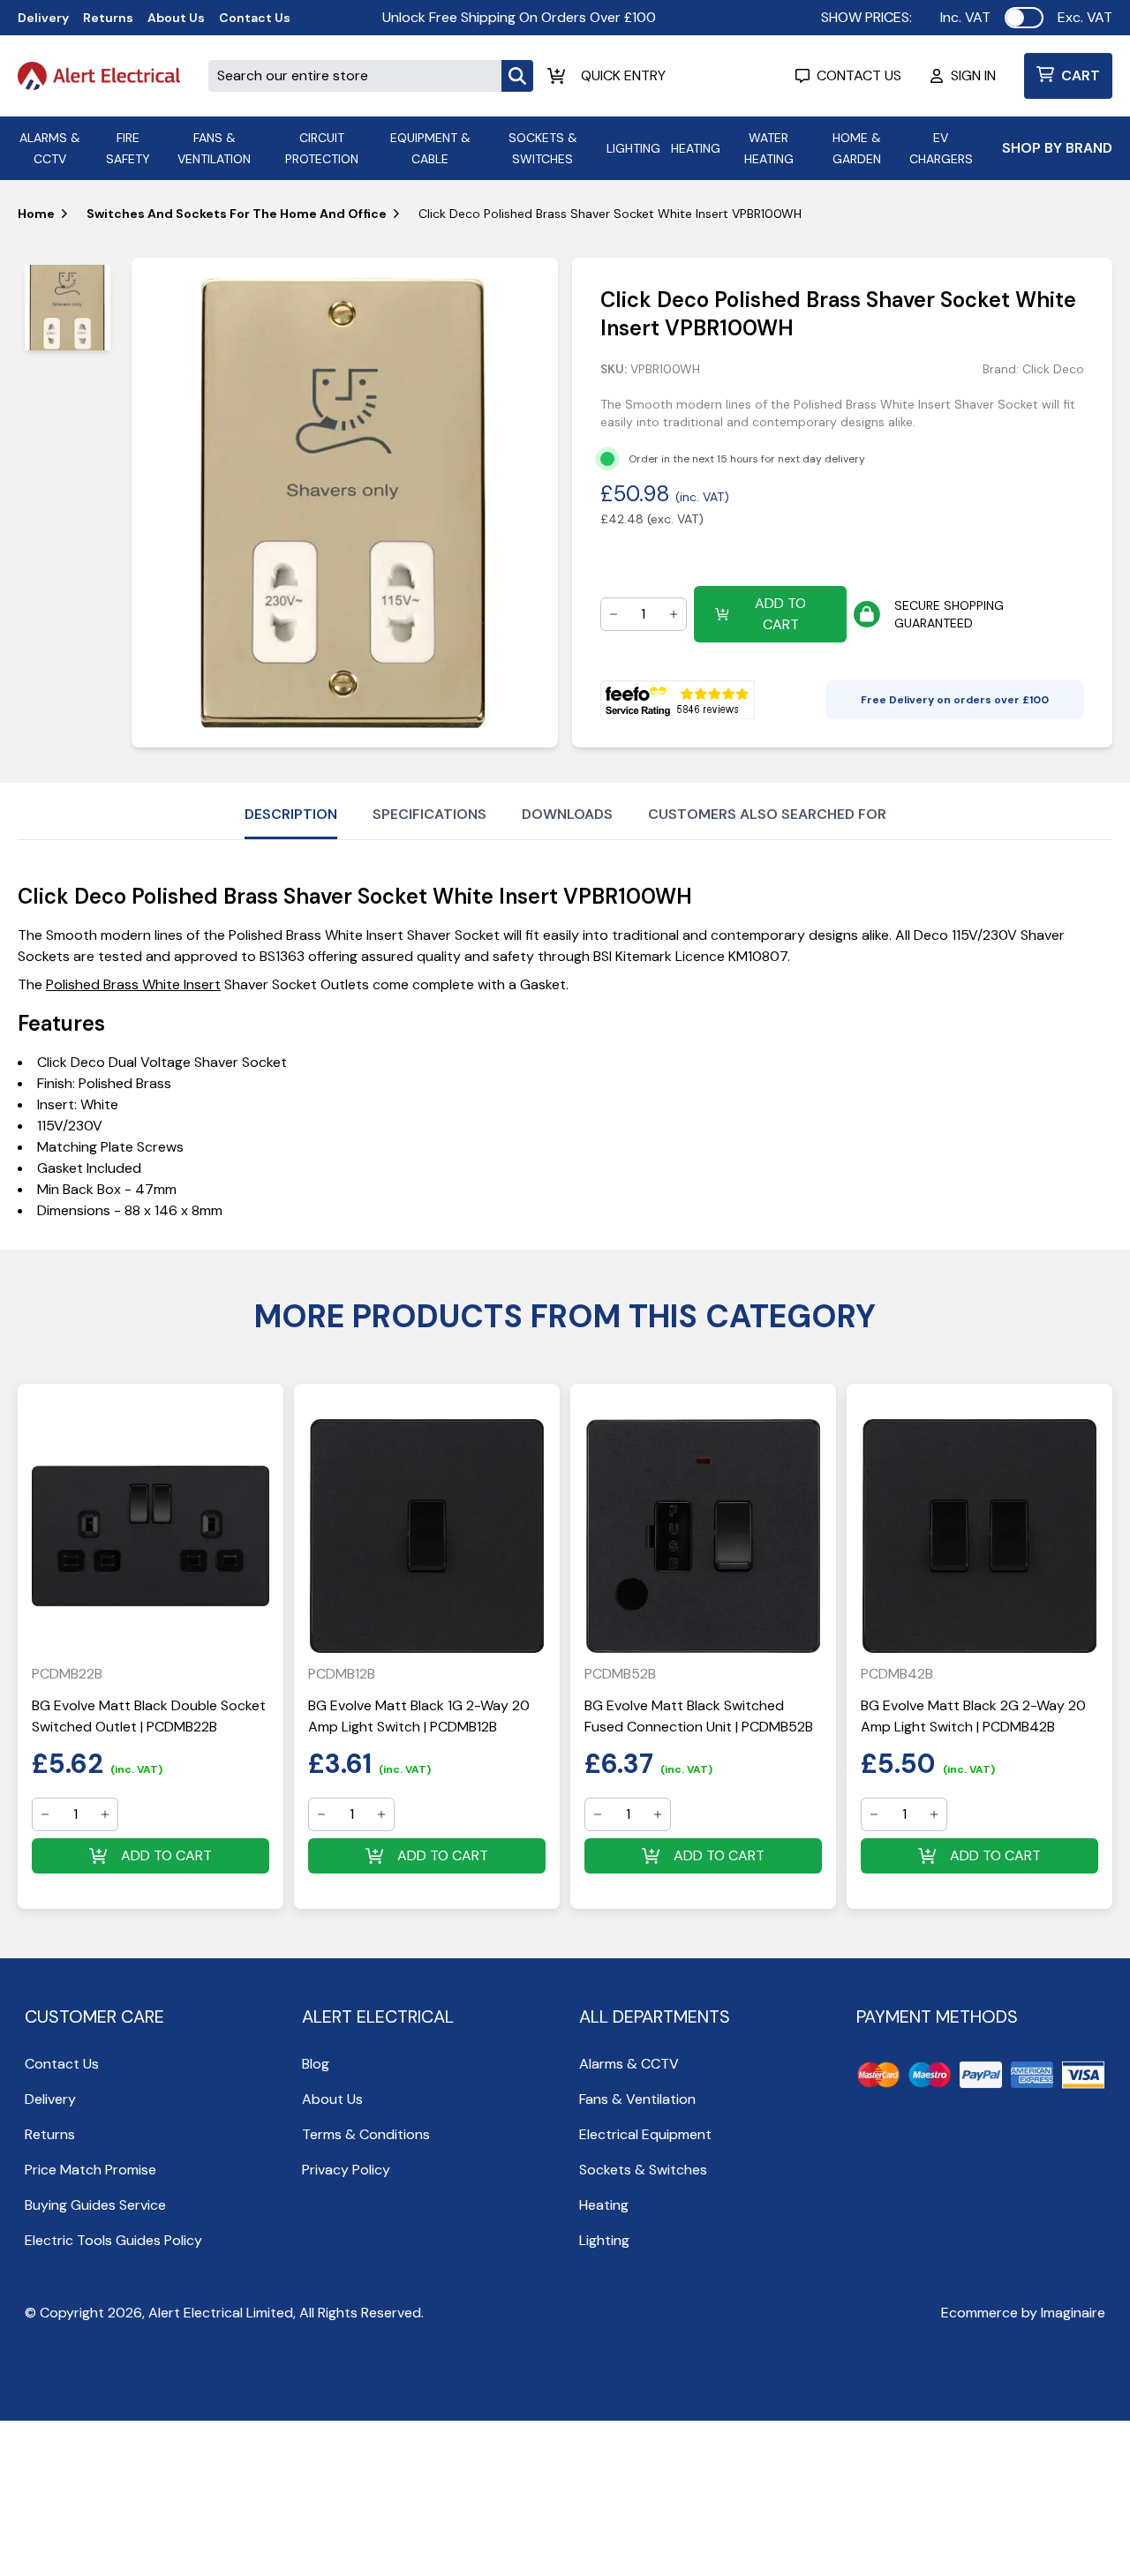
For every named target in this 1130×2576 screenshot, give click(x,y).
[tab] (68, 308)
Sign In (973, 75)
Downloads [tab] (567, 814)
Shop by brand (1057, 148)
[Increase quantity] (674, 614)
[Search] (517, 76)
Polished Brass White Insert (133, 984)
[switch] (1024, 18)
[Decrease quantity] (614, 614)
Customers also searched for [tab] (767, 814)
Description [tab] (291, 814)
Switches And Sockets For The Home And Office (237, 214)
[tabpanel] (345, 503)
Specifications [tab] (429, 814)
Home (36, 214)
